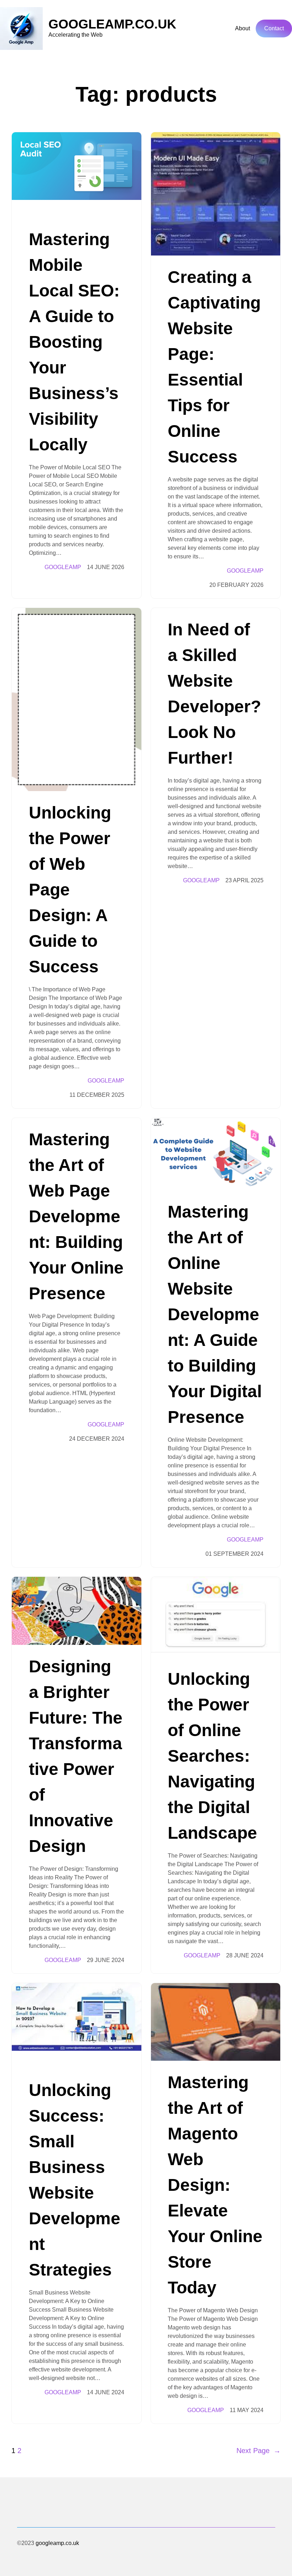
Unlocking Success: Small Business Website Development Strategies (75, 2180)
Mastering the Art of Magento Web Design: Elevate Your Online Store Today (215, 2185)
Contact (274, 28)
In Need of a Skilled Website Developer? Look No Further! (214, 694)
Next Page (259, 2451)
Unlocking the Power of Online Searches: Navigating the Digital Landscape (212, 1756)
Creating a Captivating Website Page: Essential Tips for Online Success (214, 367)
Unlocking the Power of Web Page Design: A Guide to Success (70, 890)
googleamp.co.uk (112, 24)
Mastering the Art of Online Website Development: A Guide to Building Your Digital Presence (215, 1314)
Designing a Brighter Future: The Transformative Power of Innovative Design (76, 1756)
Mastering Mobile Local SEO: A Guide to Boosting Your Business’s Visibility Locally (74, 342)
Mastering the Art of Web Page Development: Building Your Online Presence (76, 1216)
